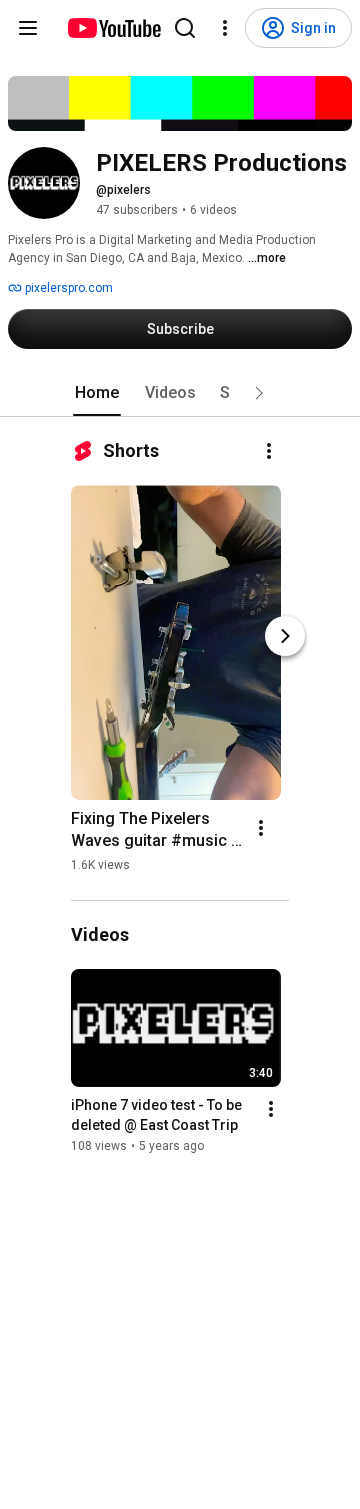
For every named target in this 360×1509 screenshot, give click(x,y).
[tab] (97, 393)
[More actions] (269, 451)
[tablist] (180, 393)
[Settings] (225, 28)
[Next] (285, 636)
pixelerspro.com (67, 288)
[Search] (185, 28)
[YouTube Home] (113, 28)
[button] (259, 393)
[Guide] (28, 28)
